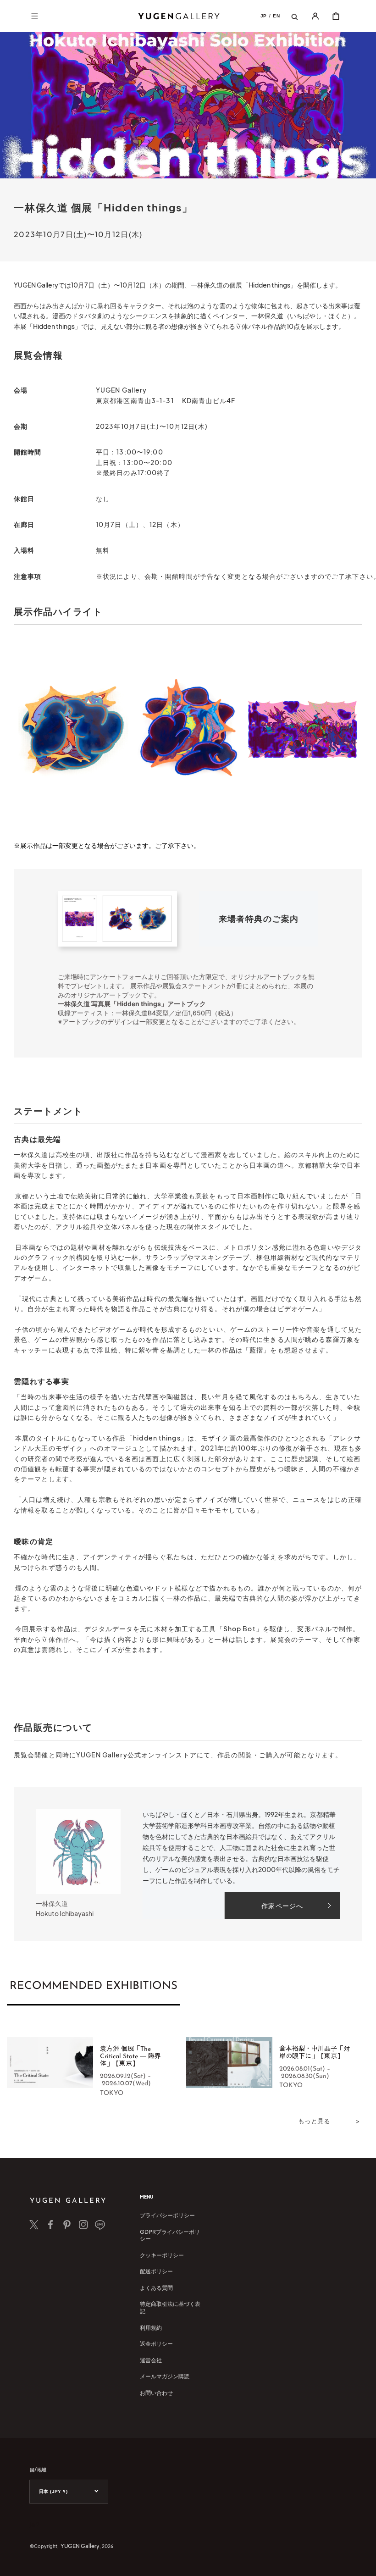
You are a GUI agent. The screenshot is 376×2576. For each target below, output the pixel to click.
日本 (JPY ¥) (53, 2491)
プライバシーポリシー (167, 2215)
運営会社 (151, 2360)
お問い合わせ (156, 2393)
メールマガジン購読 (165, 2376)
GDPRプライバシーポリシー (170, 2235)
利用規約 (151, 2328)
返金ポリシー (156, 2344)
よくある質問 (156, 2288)
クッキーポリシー (162, 2255)
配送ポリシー (156, 2271)
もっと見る (314, 2121)
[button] (34, 16)
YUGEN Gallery (80, 2546)
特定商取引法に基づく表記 (170, 2307)
